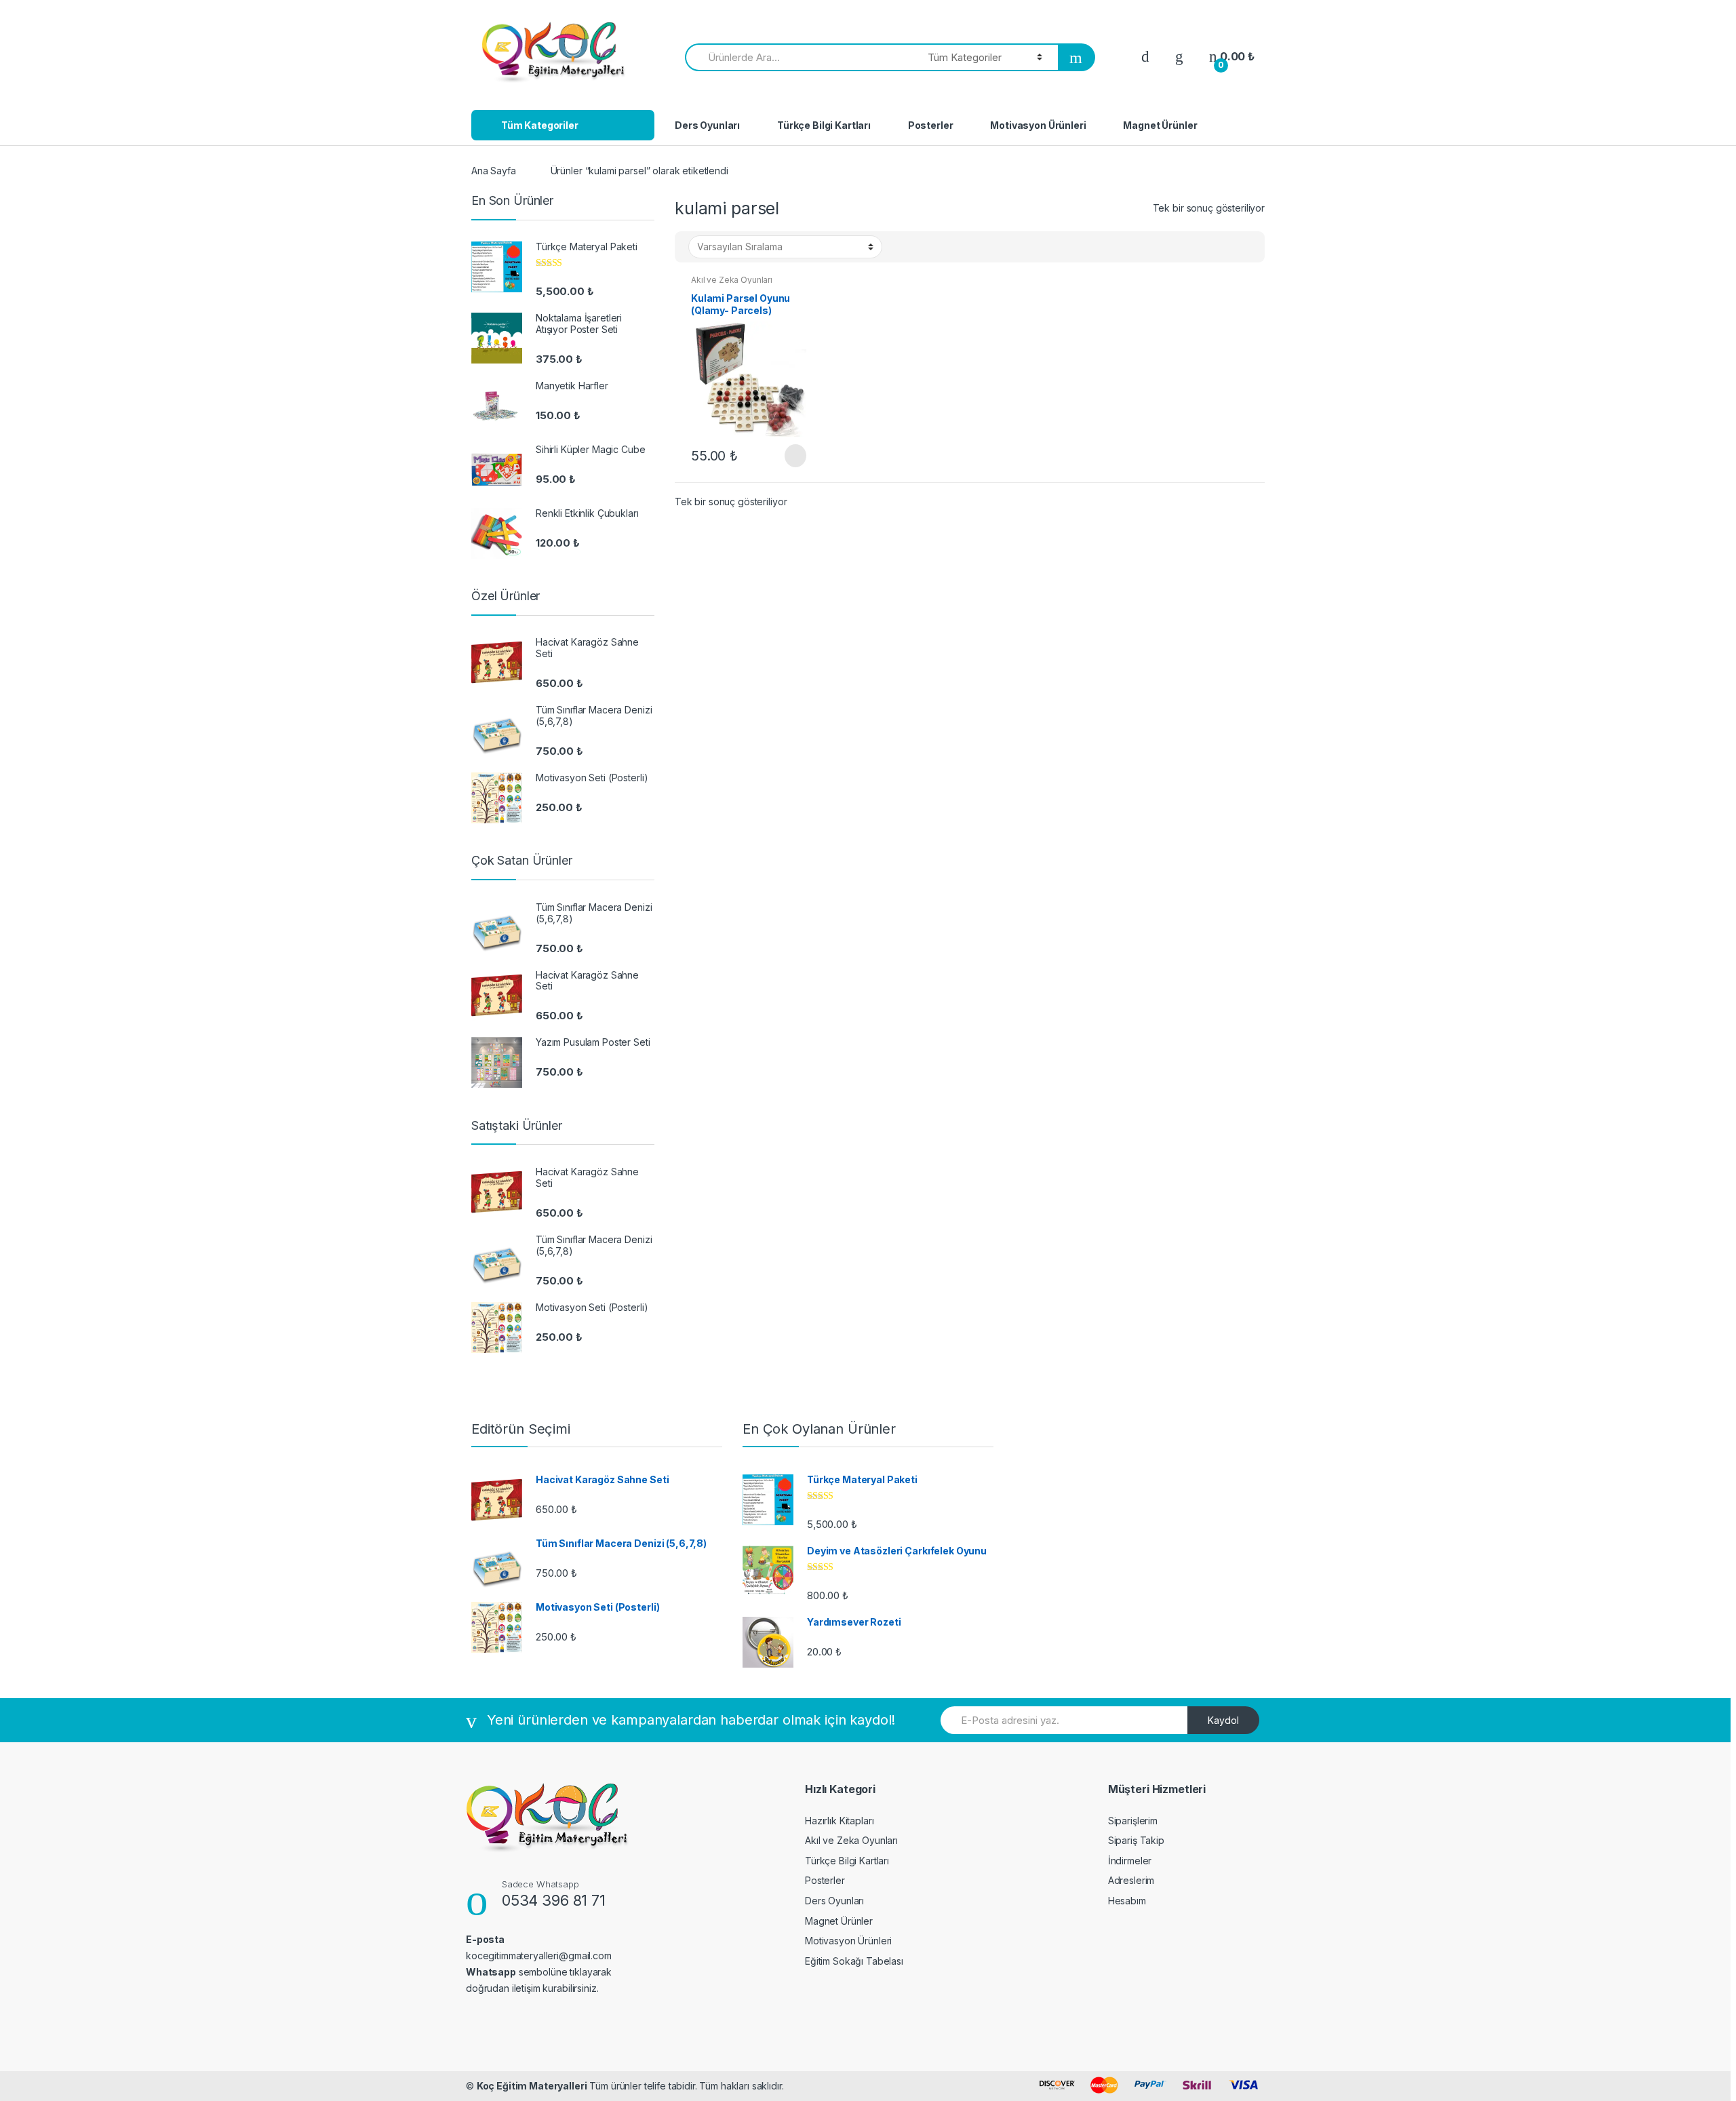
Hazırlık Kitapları (839, 1821)
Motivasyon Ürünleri (1038, 125)
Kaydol (1223, 1720)
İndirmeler (1130, 1861)
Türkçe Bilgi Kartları (824, 125)
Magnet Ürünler (1160, 125)
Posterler (931, 125)
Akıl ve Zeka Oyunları (732, 280)
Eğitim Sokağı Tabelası (854, 1961)
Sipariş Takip (1136, 1840)
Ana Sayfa (494, 171)
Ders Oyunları (707, 125)
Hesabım (1127, 1901)
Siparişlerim (1133, 1821)
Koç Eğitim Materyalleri (532, 2086)
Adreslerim (1131, 1880)
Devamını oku (794, 456)
